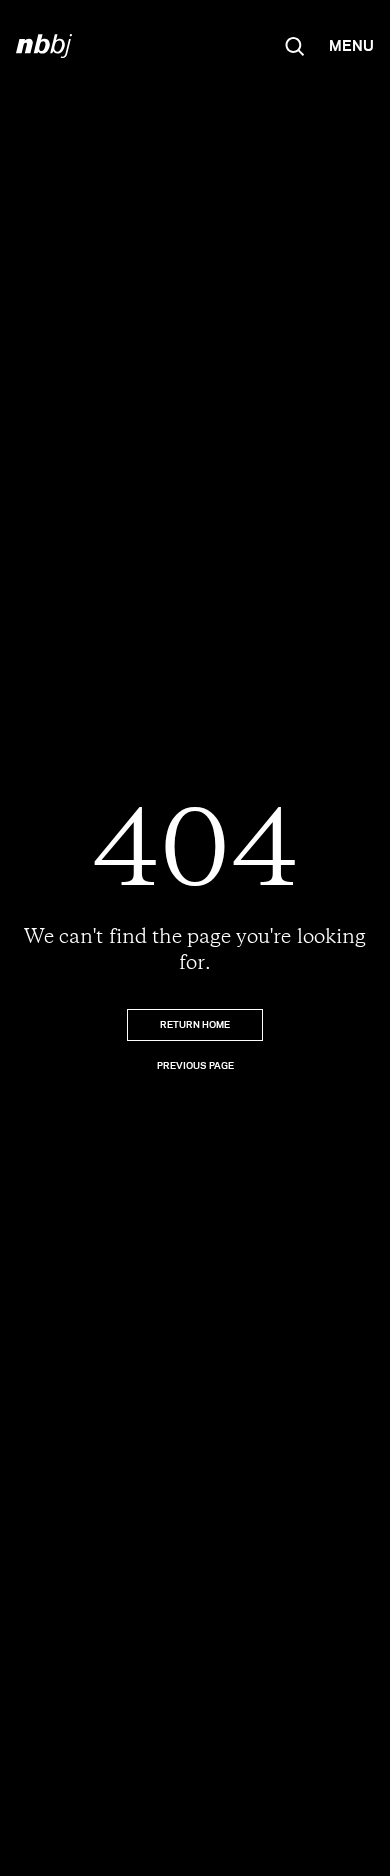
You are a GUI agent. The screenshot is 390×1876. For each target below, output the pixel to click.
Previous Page (195, 1065)
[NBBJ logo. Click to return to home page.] (44, 46)
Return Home (195, 1024)
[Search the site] (295, 46)
